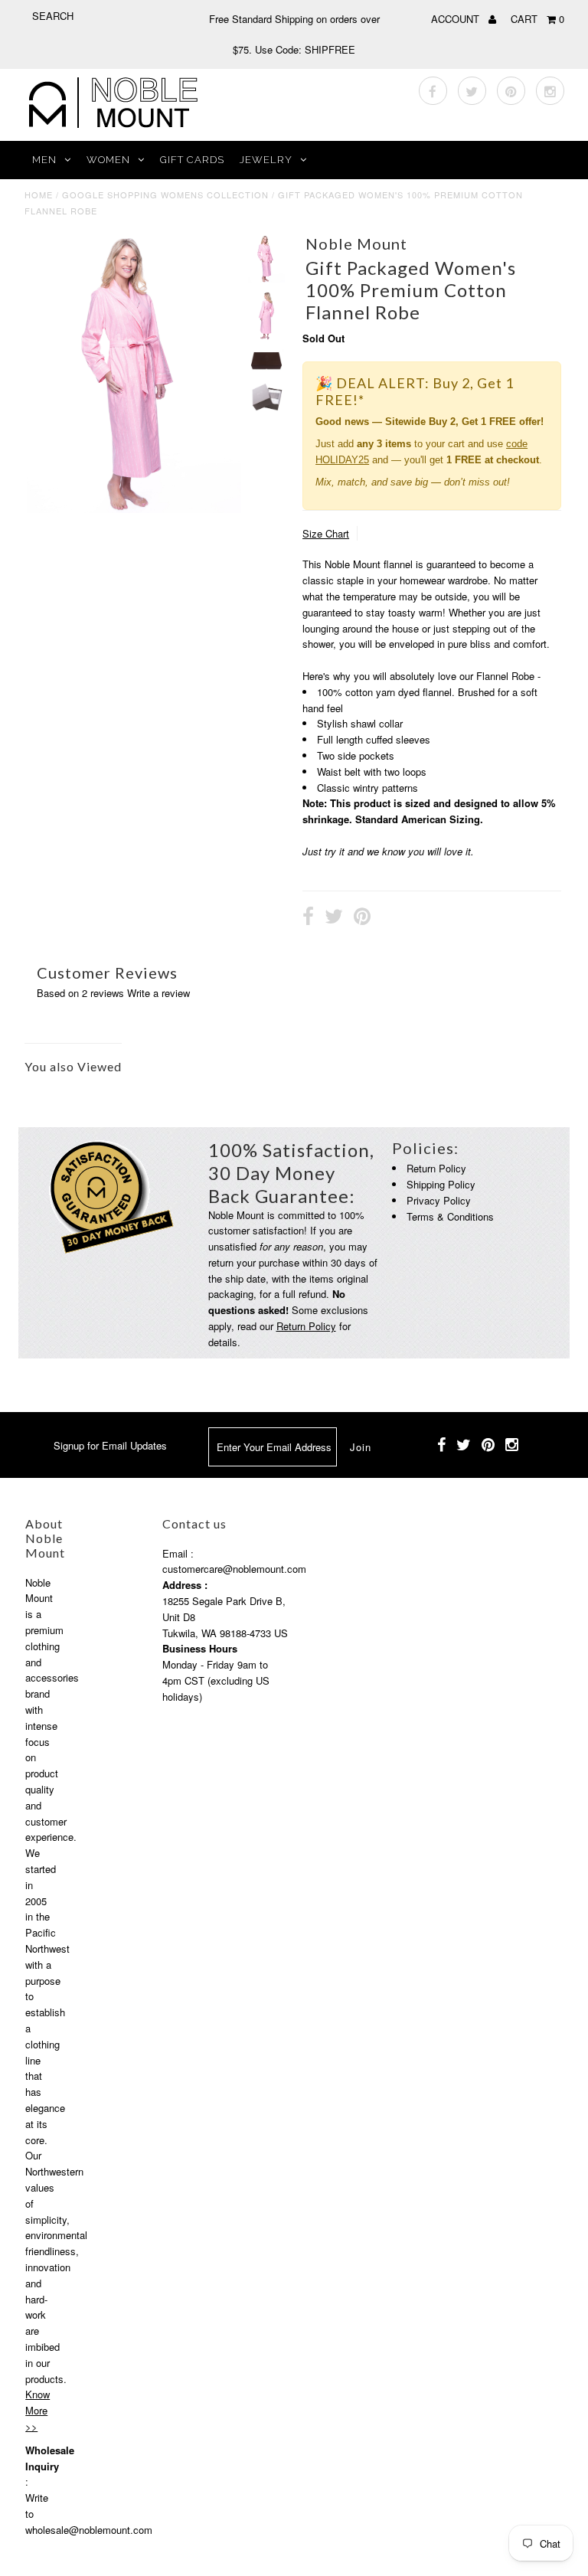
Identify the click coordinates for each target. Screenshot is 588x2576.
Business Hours (200, 1648)
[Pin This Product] (362, 918)
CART (537, 19)
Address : (185, 1585)
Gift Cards (192, 160)
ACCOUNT (457, 19)
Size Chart (326, 533)
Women (108, 160)
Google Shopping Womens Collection (165, 195)
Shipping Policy (441, 1184)
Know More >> (38, 2410)
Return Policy (306, 1326)
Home (39, 195)
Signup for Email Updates (110, 1445)
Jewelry (266, 160)
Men (44, 160)
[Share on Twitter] (334, 918)
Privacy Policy (439, 1200)
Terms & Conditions (450, 1216)
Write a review (158, 993)
